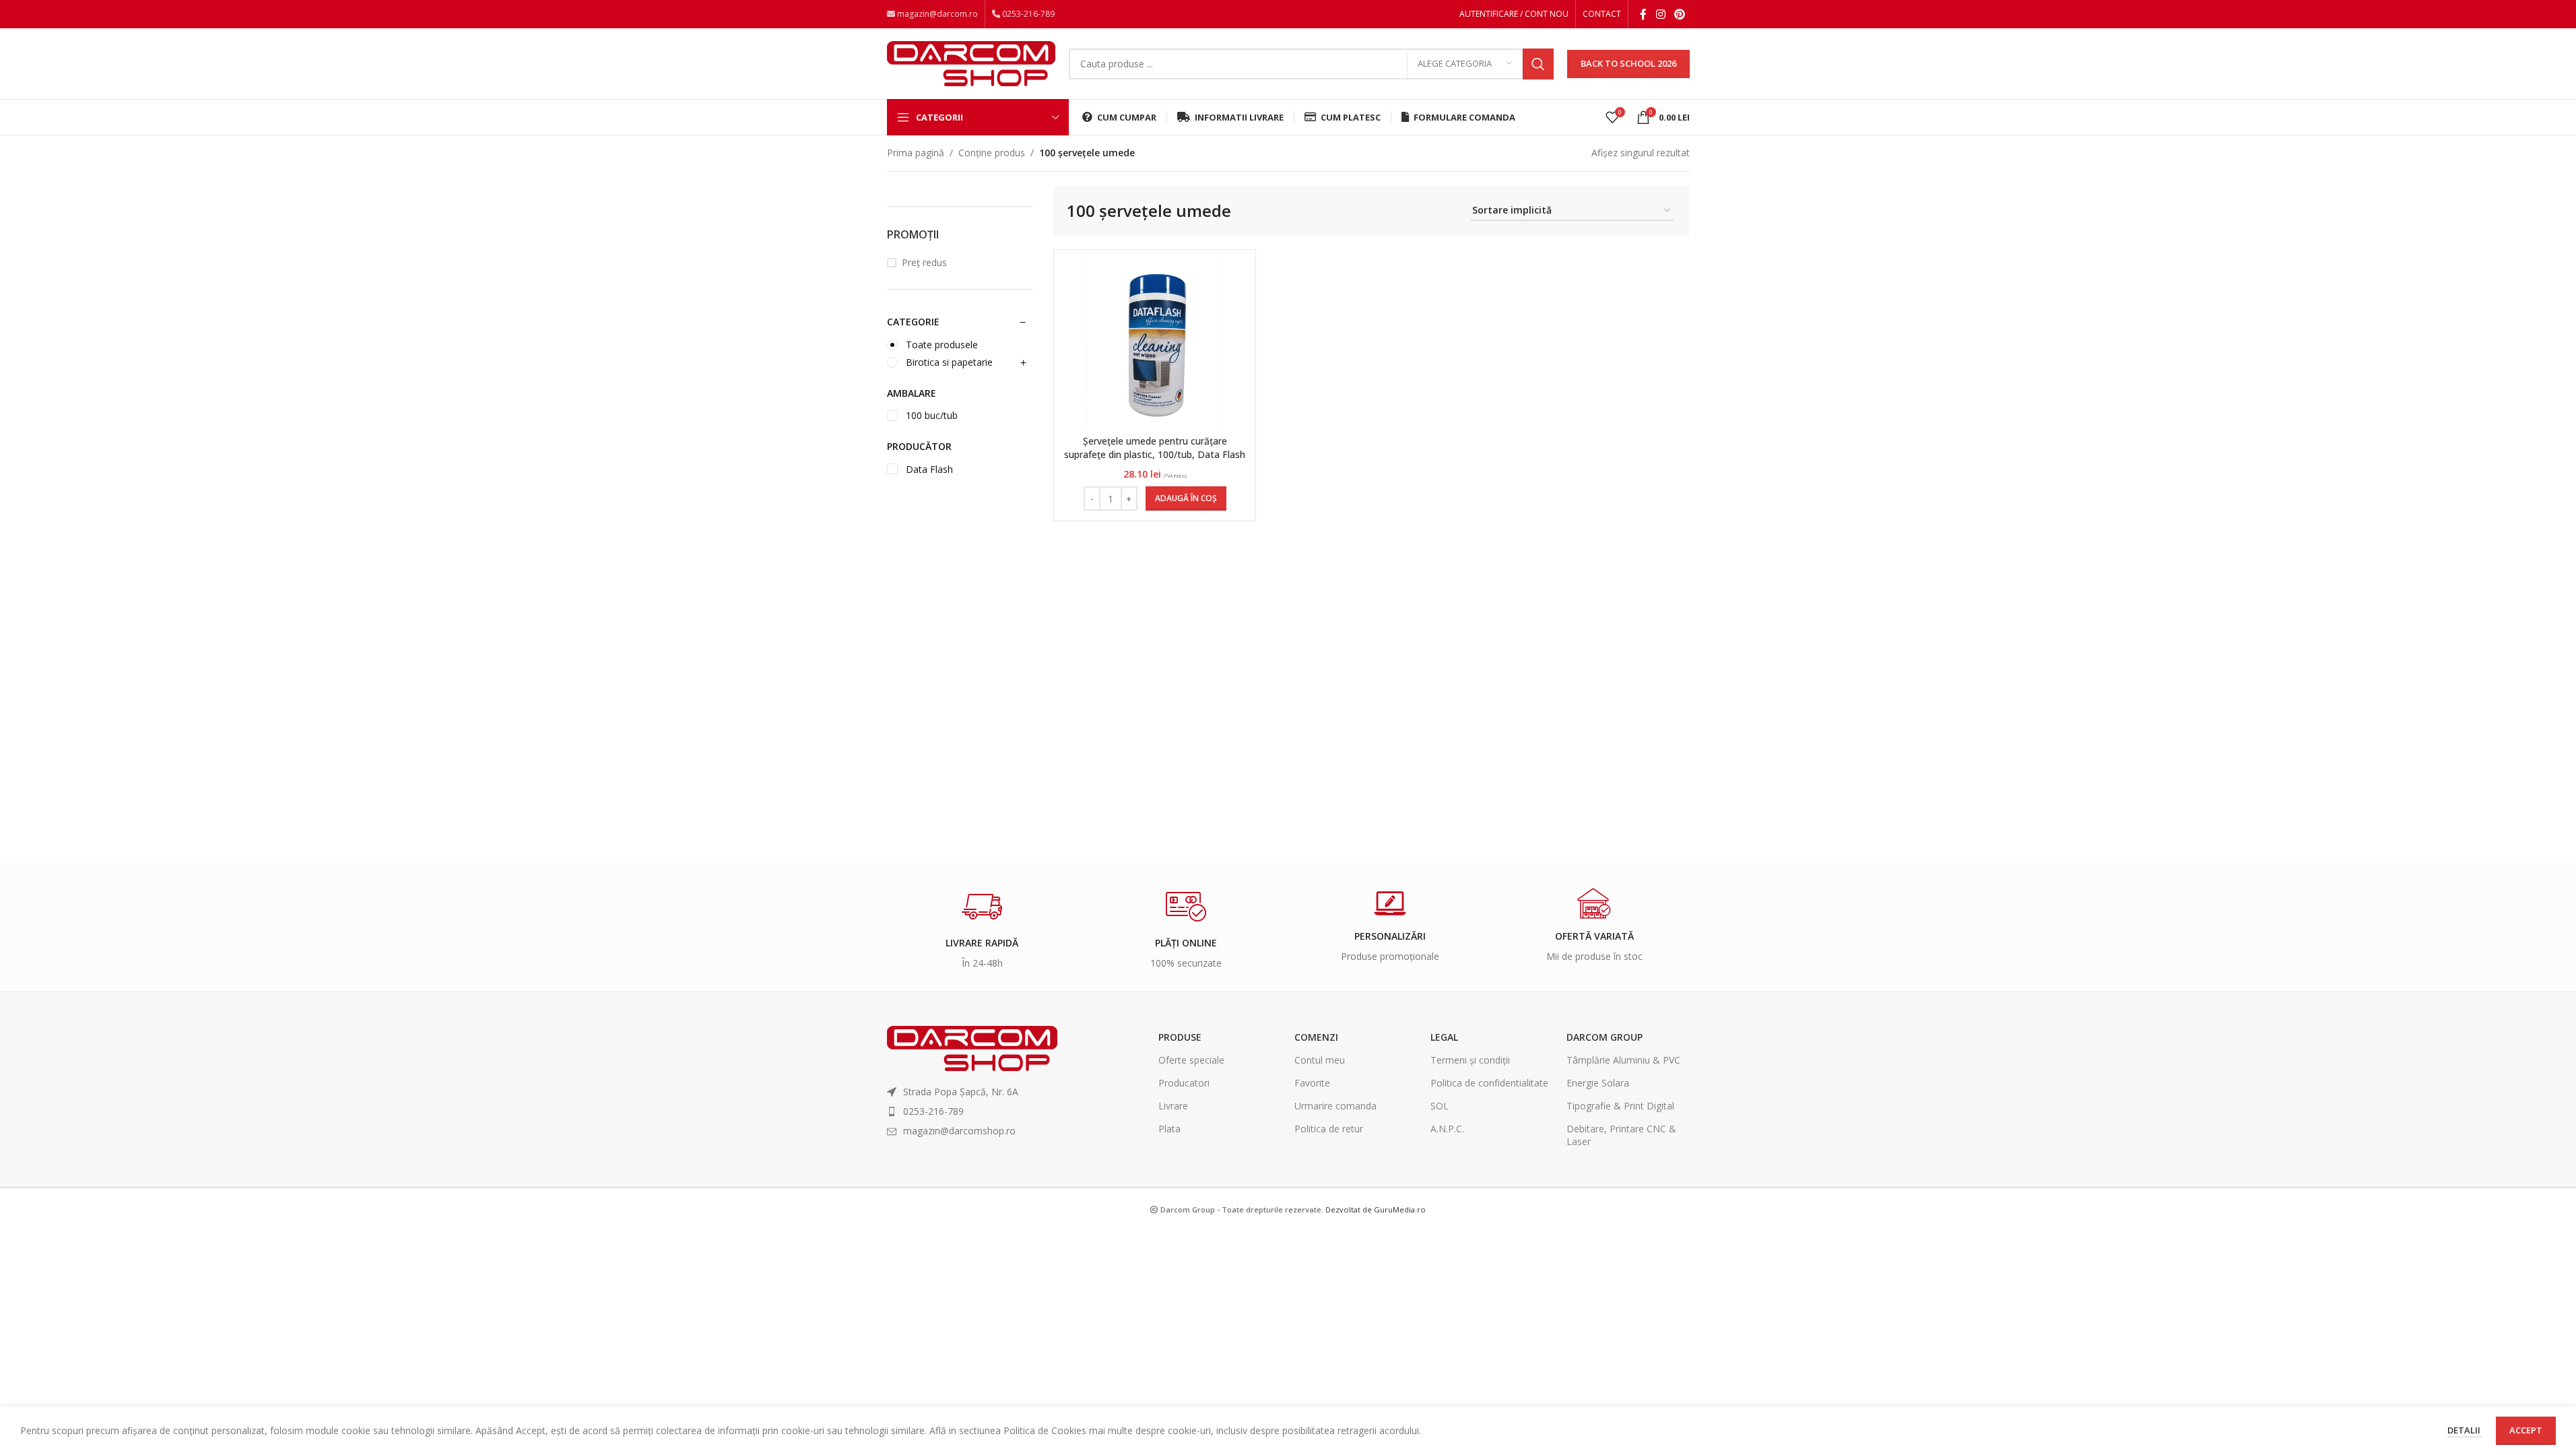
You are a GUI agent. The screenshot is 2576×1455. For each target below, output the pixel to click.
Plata (1169, 1129)
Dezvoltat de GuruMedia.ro (1376, 1209)
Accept (2526, 1430)
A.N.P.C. (1447, 1129)
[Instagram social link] (1660, 14)
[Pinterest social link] (1679, 14)
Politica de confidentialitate (1489, 1083)
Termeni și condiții (1470, 1060)
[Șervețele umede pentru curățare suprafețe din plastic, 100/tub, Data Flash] (1155, 344)
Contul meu (1320, 1060)
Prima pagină (916, 153)
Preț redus (924, 262)
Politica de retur (1329, 1129)
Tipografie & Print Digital (1620, 1106)
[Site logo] (971, 62)
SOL (1440, 1106)
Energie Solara (1598, 1083)
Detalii (2465, 1430)
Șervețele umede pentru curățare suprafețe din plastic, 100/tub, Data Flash (1155, 448)
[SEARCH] (1538, 64)
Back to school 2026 (1628, 63)
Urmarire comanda (1335, 1106)
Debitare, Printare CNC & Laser (1621, 1135)
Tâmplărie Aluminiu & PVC (1623, 1060)
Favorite (1312, 1083)
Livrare (1173, 1106)
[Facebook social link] (1643, 14)
